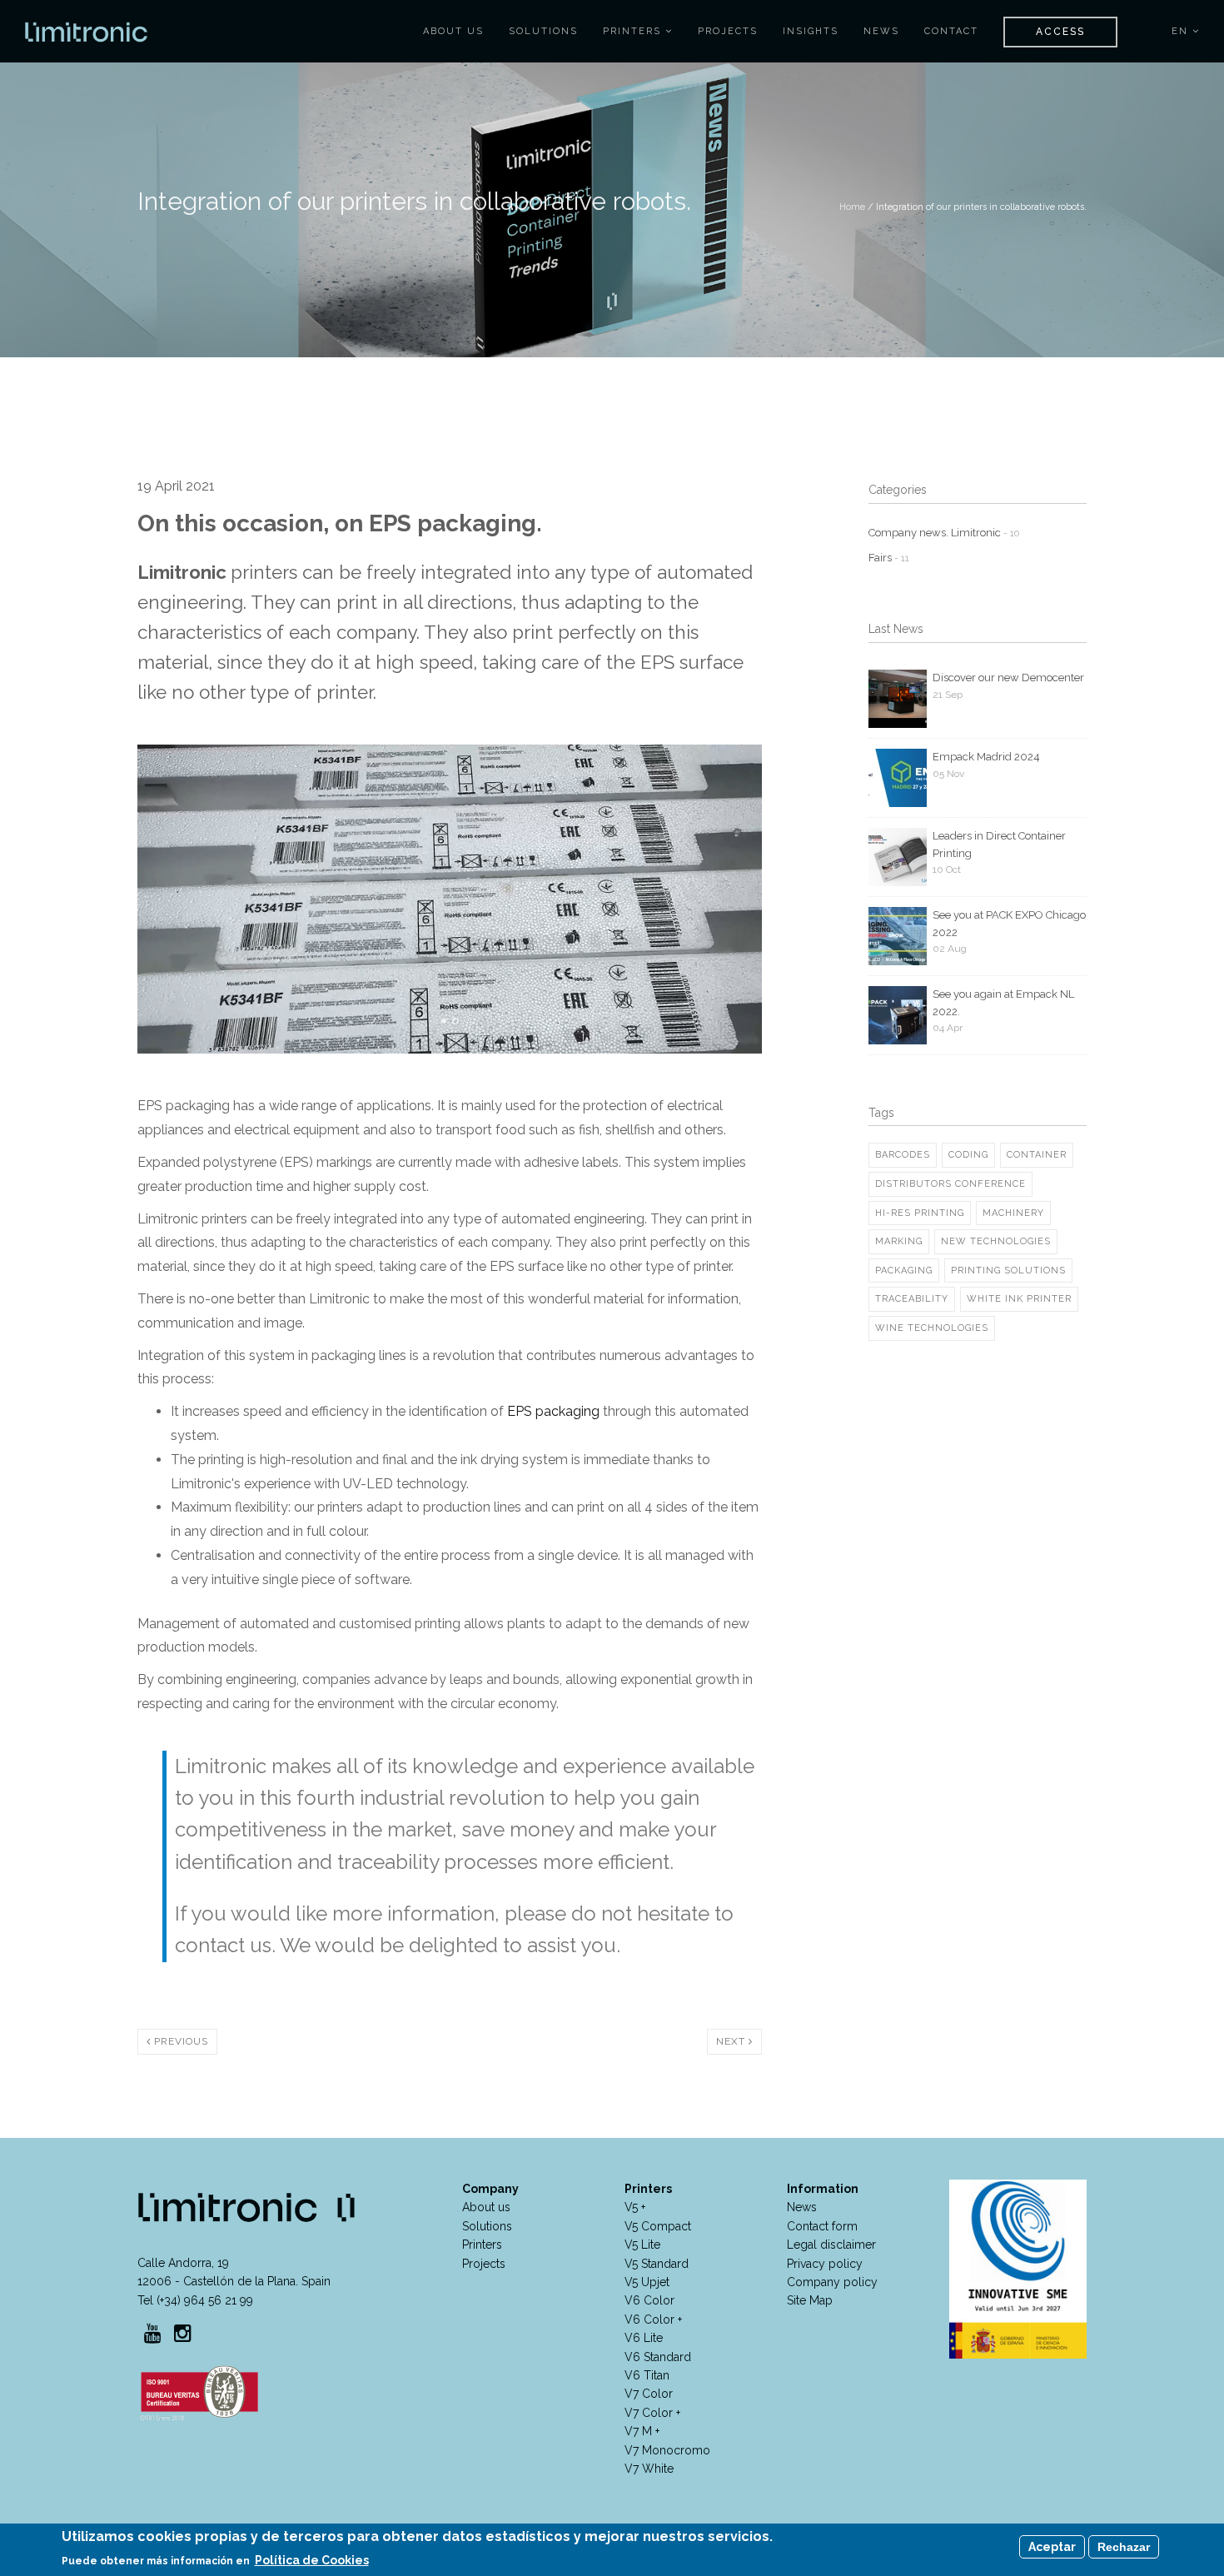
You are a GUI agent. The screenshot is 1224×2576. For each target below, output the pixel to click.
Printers (634, 31)
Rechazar (1124, 2547)
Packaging (904, 1271)
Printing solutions (1008, 1271)
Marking (899, 1241)
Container (1037, 1155)
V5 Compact (658, 2226)
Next (732, 2041)
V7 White (649, 2469)
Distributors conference (950, 1184)
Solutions (543, 31)
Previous (179, 2041)
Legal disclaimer (831, 2245)
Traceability (912, 1299)
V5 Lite (642, 2245)
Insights (811, 31)
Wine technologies (932, 1328)
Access (1060, 32)
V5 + (635, 2207)
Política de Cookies (312, 2560)
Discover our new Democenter (1008, 678)
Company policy (832, 2282)
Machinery (1013, 1213)
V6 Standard (658, 2357)
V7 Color (649, 2394)
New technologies (996, 1241)
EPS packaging (553, 1411)
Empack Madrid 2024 (986, 757)
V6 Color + (653, 2319)
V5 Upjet (647, 2282)
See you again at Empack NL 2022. (1003, 1003)
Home (852, 207)
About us (486, 2207)
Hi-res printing (920, 1213)
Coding (968, 1155)
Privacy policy (825, 2264)
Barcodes (903, 1155)
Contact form (822, 2226)
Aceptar (1052, 2547)
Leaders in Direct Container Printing (999, 845)
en (1182, 31)
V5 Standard (657, 2264)
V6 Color (649, 2300)
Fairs (889, 558)
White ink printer (1019, 1299)
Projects (728, 31)
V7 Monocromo (667, 2450)
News (881, 31)
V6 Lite (644, 2338)
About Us (453, 31)
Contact (951, 31)
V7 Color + (652, 2413)
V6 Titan (647, 2375)
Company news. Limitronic (944, 533)
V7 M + (642, 2431)
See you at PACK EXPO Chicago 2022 (1009, 924)
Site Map (810, 2300)
